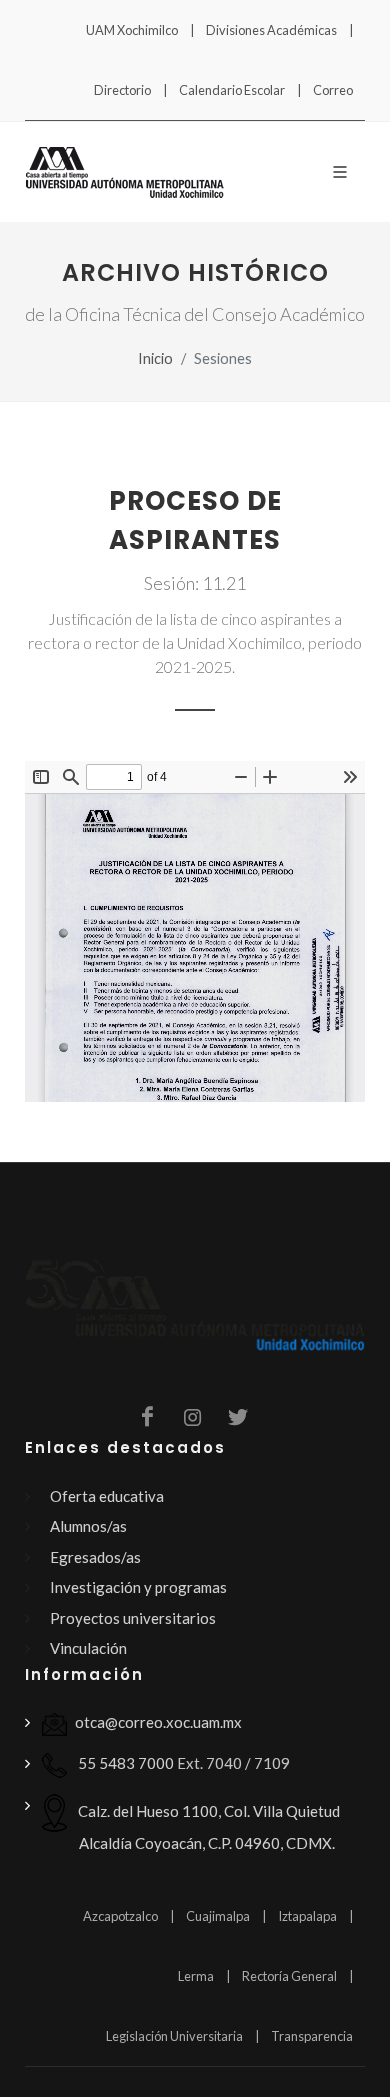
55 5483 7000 (124, 1763)
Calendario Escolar (232, 90)
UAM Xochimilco (132, 30)
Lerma (196, 1976)
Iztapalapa (307, 1916)
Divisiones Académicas (271, 30)
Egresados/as (95, 1557)
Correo (333, 90)
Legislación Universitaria (174, 2036)
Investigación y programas (138, 1587)
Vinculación (88, 1648)
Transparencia (312, 2036)
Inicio (155, 358)
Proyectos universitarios (133, 1618)
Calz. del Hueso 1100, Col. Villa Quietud (207, 1826)
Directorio (122, 90)
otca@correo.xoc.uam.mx (158, 1722)
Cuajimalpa (218, 1916)
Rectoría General (289, 1976)
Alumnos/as (88, 1526)
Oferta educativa (107, 1496)
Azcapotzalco (120, 1916)
